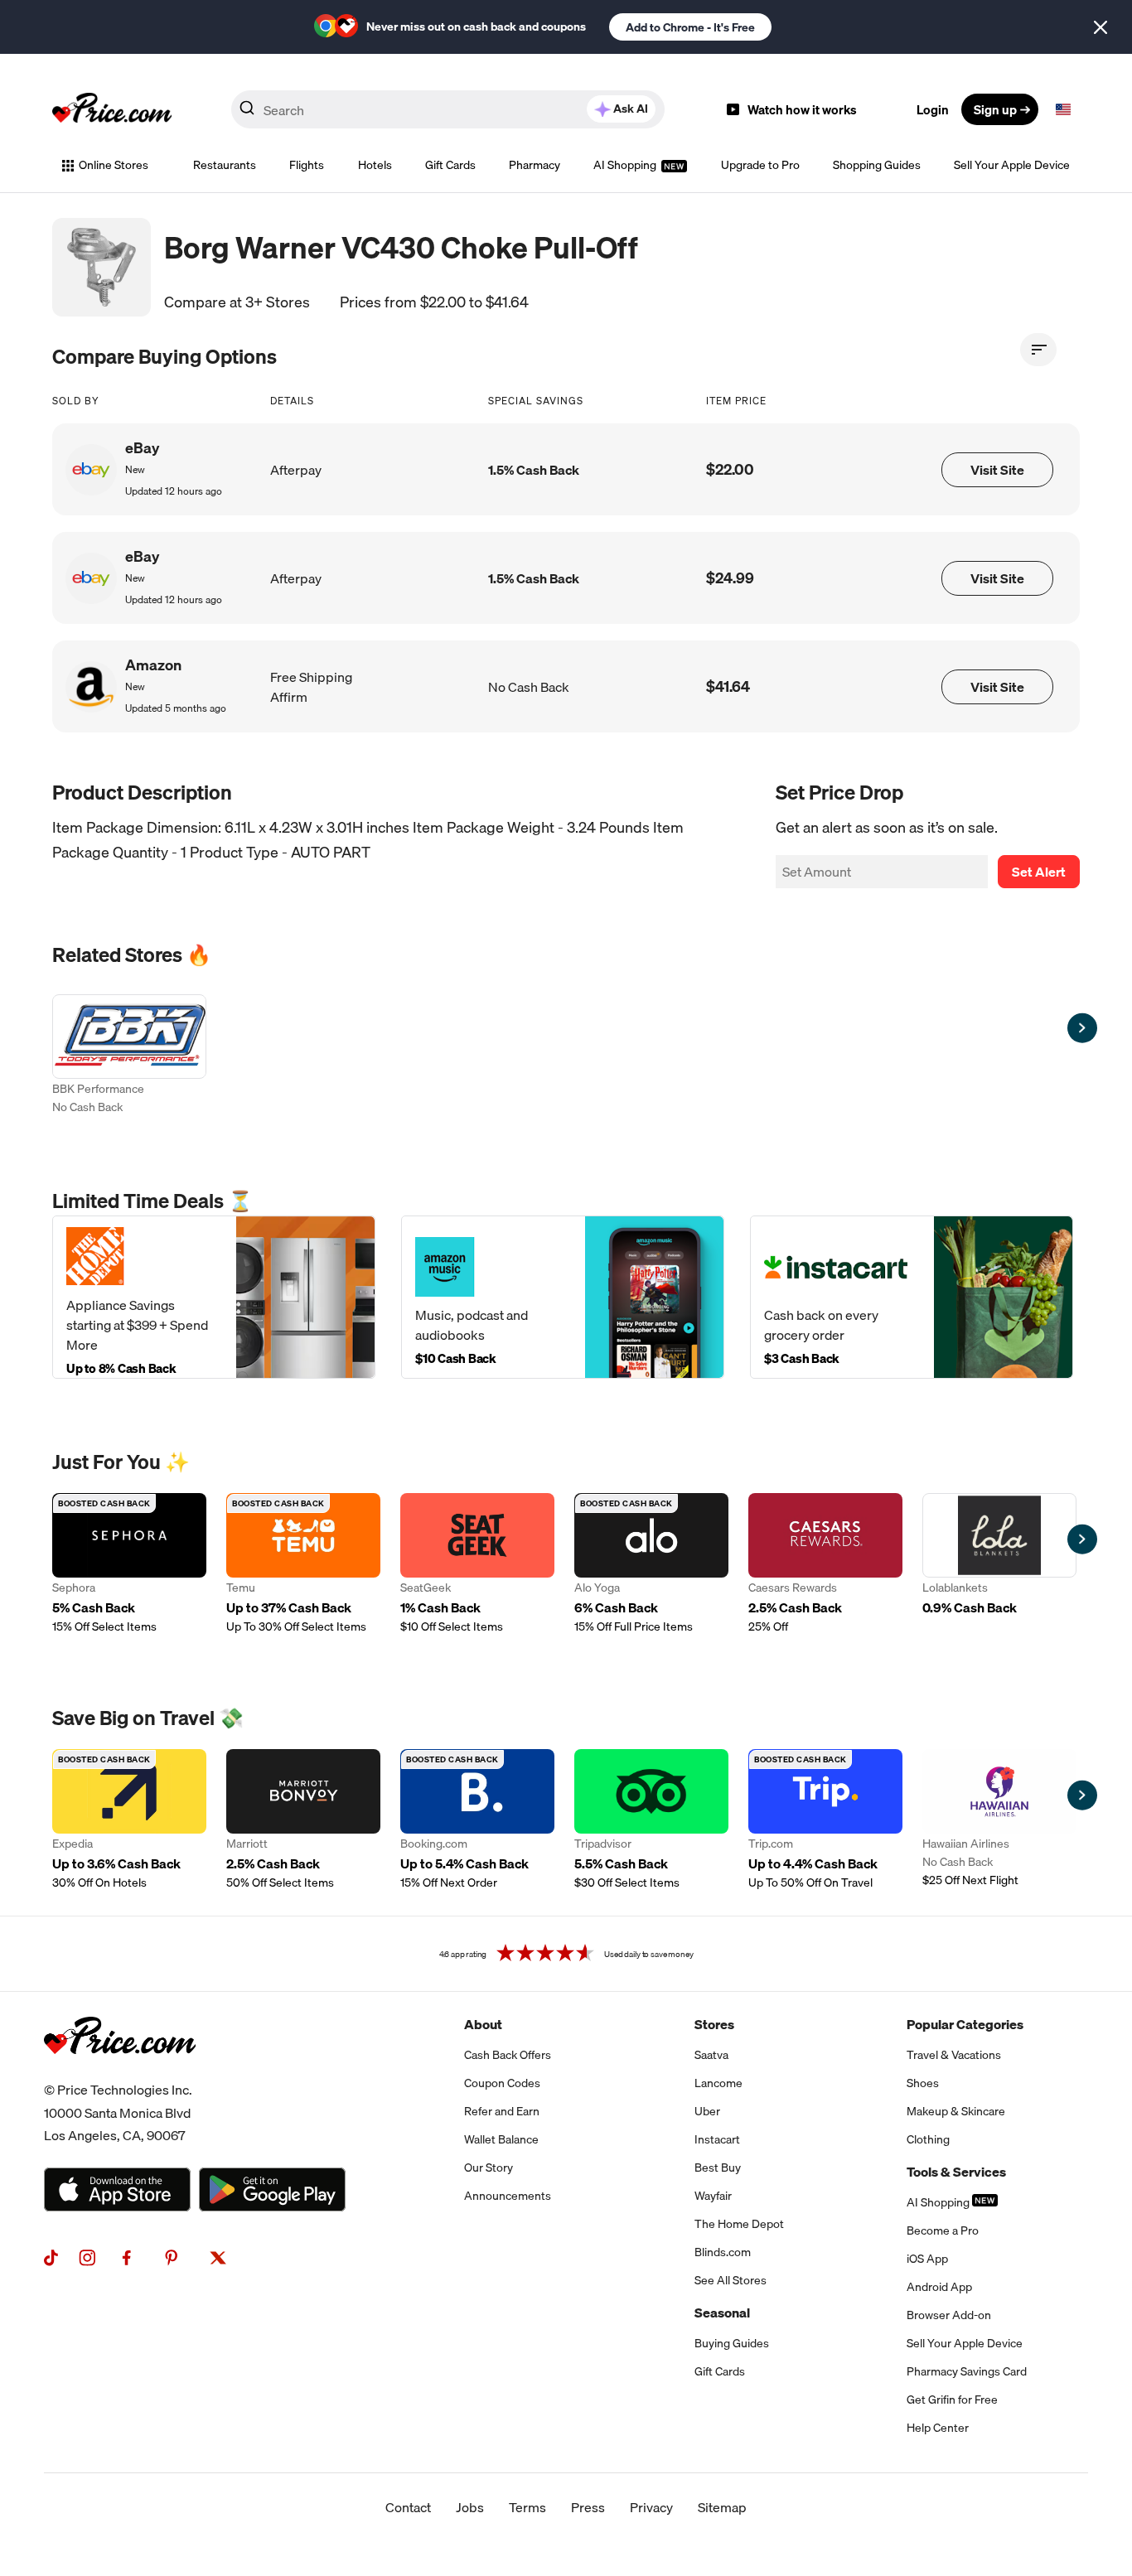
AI (631, 109)
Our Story (489, 2168)
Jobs (470, 2507)
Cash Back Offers (508, 2055)
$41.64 (728, 686)
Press (588, 2507)
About (483, 2024)
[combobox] (448, 109)
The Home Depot (739, 2224)
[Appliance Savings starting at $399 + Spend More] (214, 1297)
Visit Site (997, 470)
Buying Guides (732, 2343)
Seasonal (722, 2313)
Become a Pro (943, 2230)
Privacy (651, 2507)
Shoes (923, 2083)
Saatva (711, 2055)
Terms (527, 2507)
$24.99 (730, 578)
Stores (714, 2024)
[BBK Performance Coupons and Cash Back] (129, 1056)
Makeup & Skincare (956, 2111)
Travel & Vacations (954, 2055)
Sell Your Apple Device (1012, 165)
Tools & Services (956, 2172)
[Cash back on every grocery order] (912, 1297)
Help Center (938, 2428)
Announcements (508, 2196)
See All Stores (730, 2280)
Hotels (375, 165)
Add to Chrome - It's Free (690, 27)
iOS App (927, 2259)
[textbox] (1063, 109)
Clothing (928, 2139)
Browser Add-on (949, 2315)
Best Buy (718, 2168)
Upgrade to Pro (760, 165)
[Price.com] (120, 2072)
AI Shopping (626, 165)
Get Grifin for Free (952, 2400)
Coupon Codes (502, 2083)
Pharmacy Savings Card (967, 2371)
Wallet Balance (501, 2139)
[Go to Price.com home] (112, 109)
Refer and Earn (502, 2111)
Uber (707, 2111)
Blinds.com (723, 2252)
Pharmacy (535, 165)
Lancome (718, 2083)
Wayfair (713, 2196)
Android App (939, 2287)
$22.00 (730, 469)
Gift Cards (450, 165)
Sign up (995, 109)
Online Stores (114, 165)
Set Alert (1039, 872)
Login (933, 109)
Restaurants (225, 165)
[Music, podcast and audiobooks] (563, 1297)
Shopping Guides (877, 165)
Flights (307, 165)
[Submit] (247, 113)
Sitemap (722, 2507)
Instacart (717, 2139)
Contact (408, 2507)
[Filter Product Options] (1038, 350)
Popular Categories (965, 2024)
